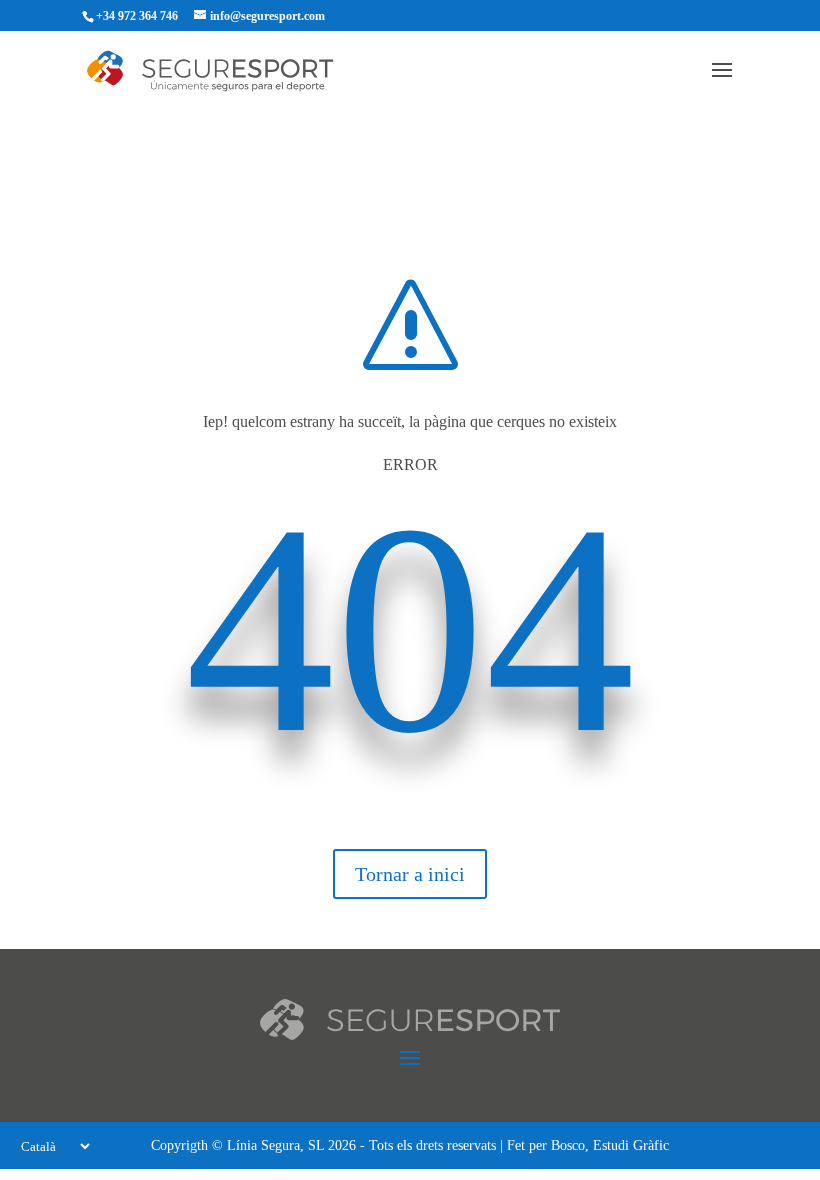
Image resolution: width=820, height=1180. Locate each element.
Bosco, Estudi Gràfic (610, 1145)
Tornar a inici (410, 874)
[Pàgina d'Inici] (230, 69)
